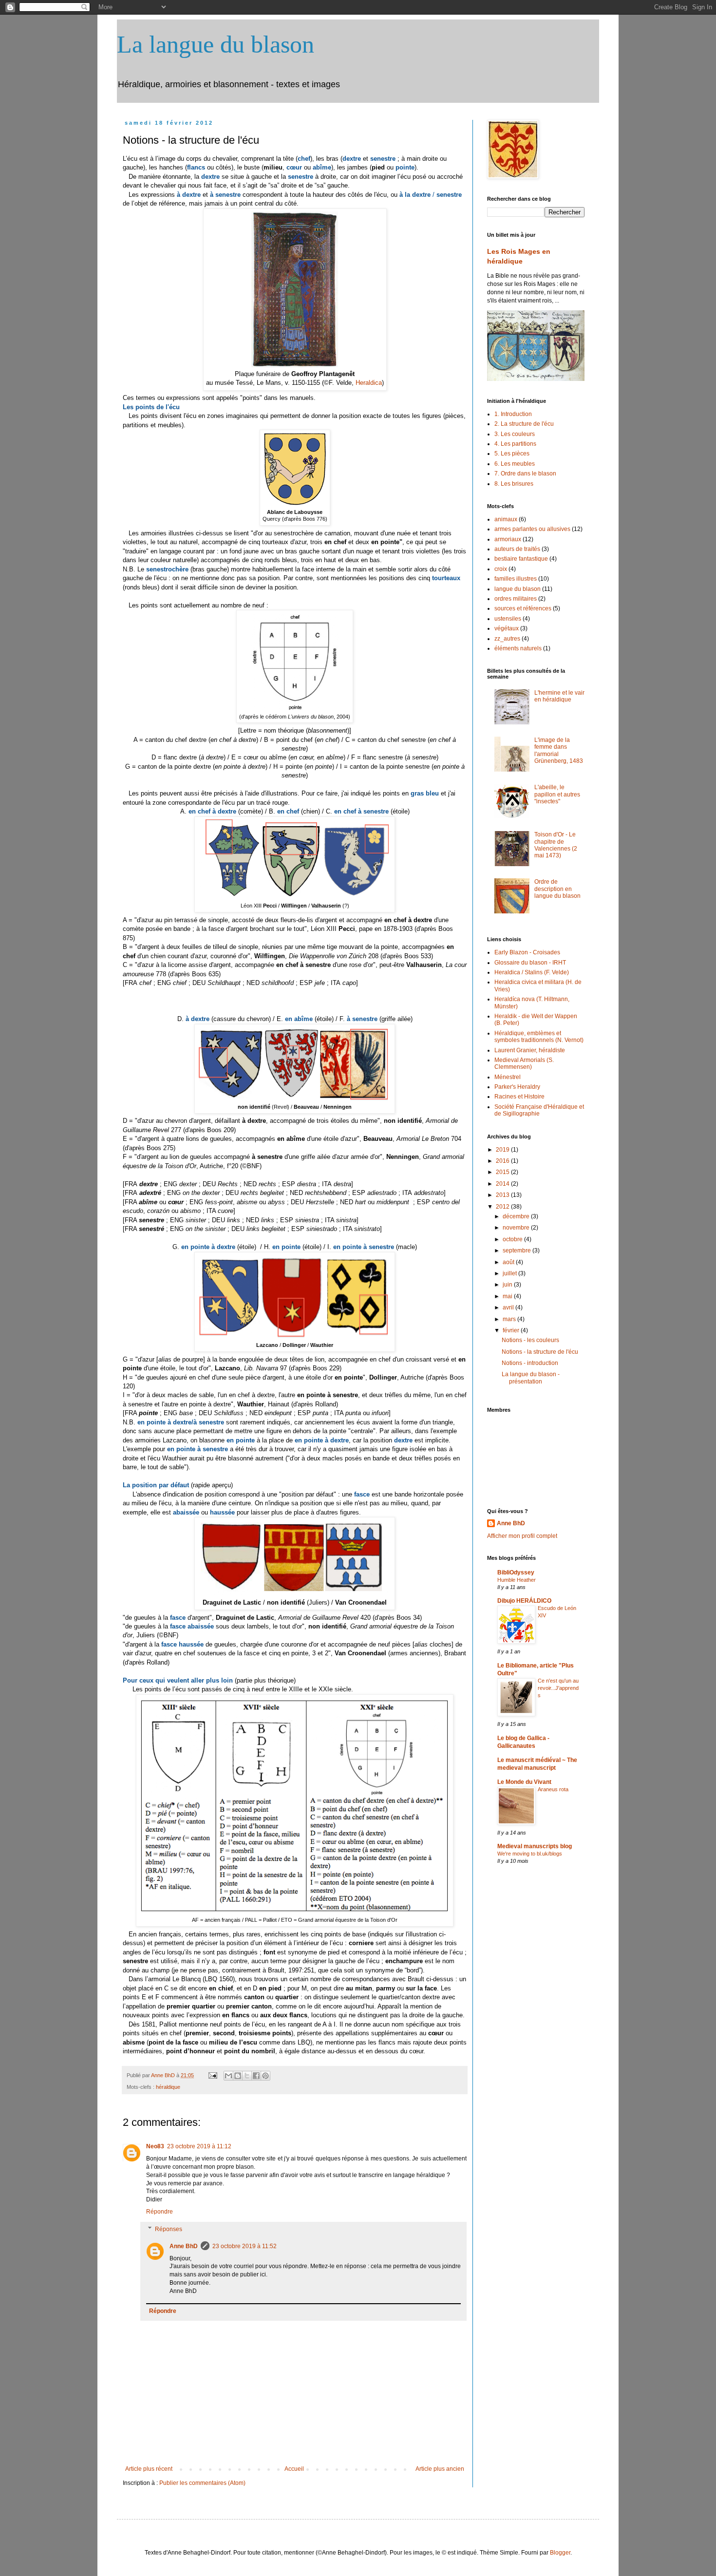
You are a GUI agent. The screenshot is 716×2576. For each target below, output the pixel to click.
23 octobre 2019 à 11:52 (245, 2246)
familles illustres (516, 579)
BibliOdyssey (516, 1572)
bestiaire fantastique (521, 559)
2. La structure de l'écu (524, 424)
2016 (503, 1161)
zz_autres (507, 639)
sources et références (523, 608)
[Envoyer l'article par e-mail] (212, 2075)
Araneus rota (553, 1789)
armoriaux (508, 539)
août (509, 1262)
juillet (510, 1273)
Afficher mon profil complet (522, 1536)
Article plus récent (149, 2469)
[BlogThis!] (238, 2076)
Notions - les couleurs (530, 1340)
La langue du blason (216, 44)
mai (508, 1296)
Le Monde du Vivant (524, 1782)
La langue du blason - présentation (531, 1378)
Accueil (294, 2469)
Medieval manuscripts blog (535, 1846)
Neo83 (155, 2146)
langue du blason (518, 589)
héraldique (168, 2087)
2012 (503, 1207)
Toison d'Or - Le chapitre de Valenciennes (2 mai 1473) (556, 845)
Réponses (169, 2229)
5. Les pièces (512, 454)
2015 (503, 1172)
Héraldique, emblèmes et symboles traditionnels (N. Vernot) (539, 1037)
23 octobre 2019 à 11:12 (199, 2146)
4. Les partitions (515, 444)
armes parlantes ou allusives (532, 529)
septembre (518, 1250)
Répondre (160, 2212)
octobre (513, 1239)
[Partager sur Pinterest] (265, 2076)
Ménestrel (508, 1077)
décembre (517, 1216)
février (512, 1330)
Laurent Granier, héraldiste (530, 1050)
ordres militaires (516, 599)
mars (510, 1319)
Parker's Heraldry (517, 1087)
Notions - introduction (530, 1363)
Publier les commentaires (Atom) (202, 2483)
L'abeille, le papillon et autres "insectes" (557, 794)
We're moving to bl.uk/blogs (530, 1854)
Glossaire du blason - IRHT (530, 963)
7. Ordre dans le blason (525, 474)
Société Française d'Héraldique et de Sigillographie (539, 1110)
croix (501, 569)
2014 (503, 1184)
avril (509, 1307)
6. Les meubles (515, 464)
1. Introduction (513, 414)
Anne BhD (164, 2075)
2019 (503, 1150)
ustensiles (508, 619)
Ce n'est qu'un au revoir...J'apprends (558, 1688)
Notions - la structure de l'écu (540, 1352)
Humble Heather (517, 1580)
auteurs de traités (517, 549)
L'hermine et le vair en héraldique (559, 696)
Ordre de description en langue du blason (557, 889)
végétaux (507, 628)
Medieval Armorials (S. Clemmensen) (524, 1063)
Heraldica (369, 383)
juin (508, 1285)
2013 (503, 1195)
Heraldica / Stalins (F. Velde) (532, 972)
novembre (517, 1228)
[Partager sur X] (247, 2076)
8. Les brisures (514, 484)
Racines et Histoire (519, 1097)
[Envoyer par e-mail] (228, 2076)
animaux (506, 519)
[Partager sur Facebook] (256, 2076)
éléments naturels (518, 648)
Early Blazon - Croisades (527, 952)
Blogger (560, 2553)
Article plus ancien (440, 2469)
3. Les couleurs (515, 434)
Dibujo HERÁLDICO (524, 1601)
